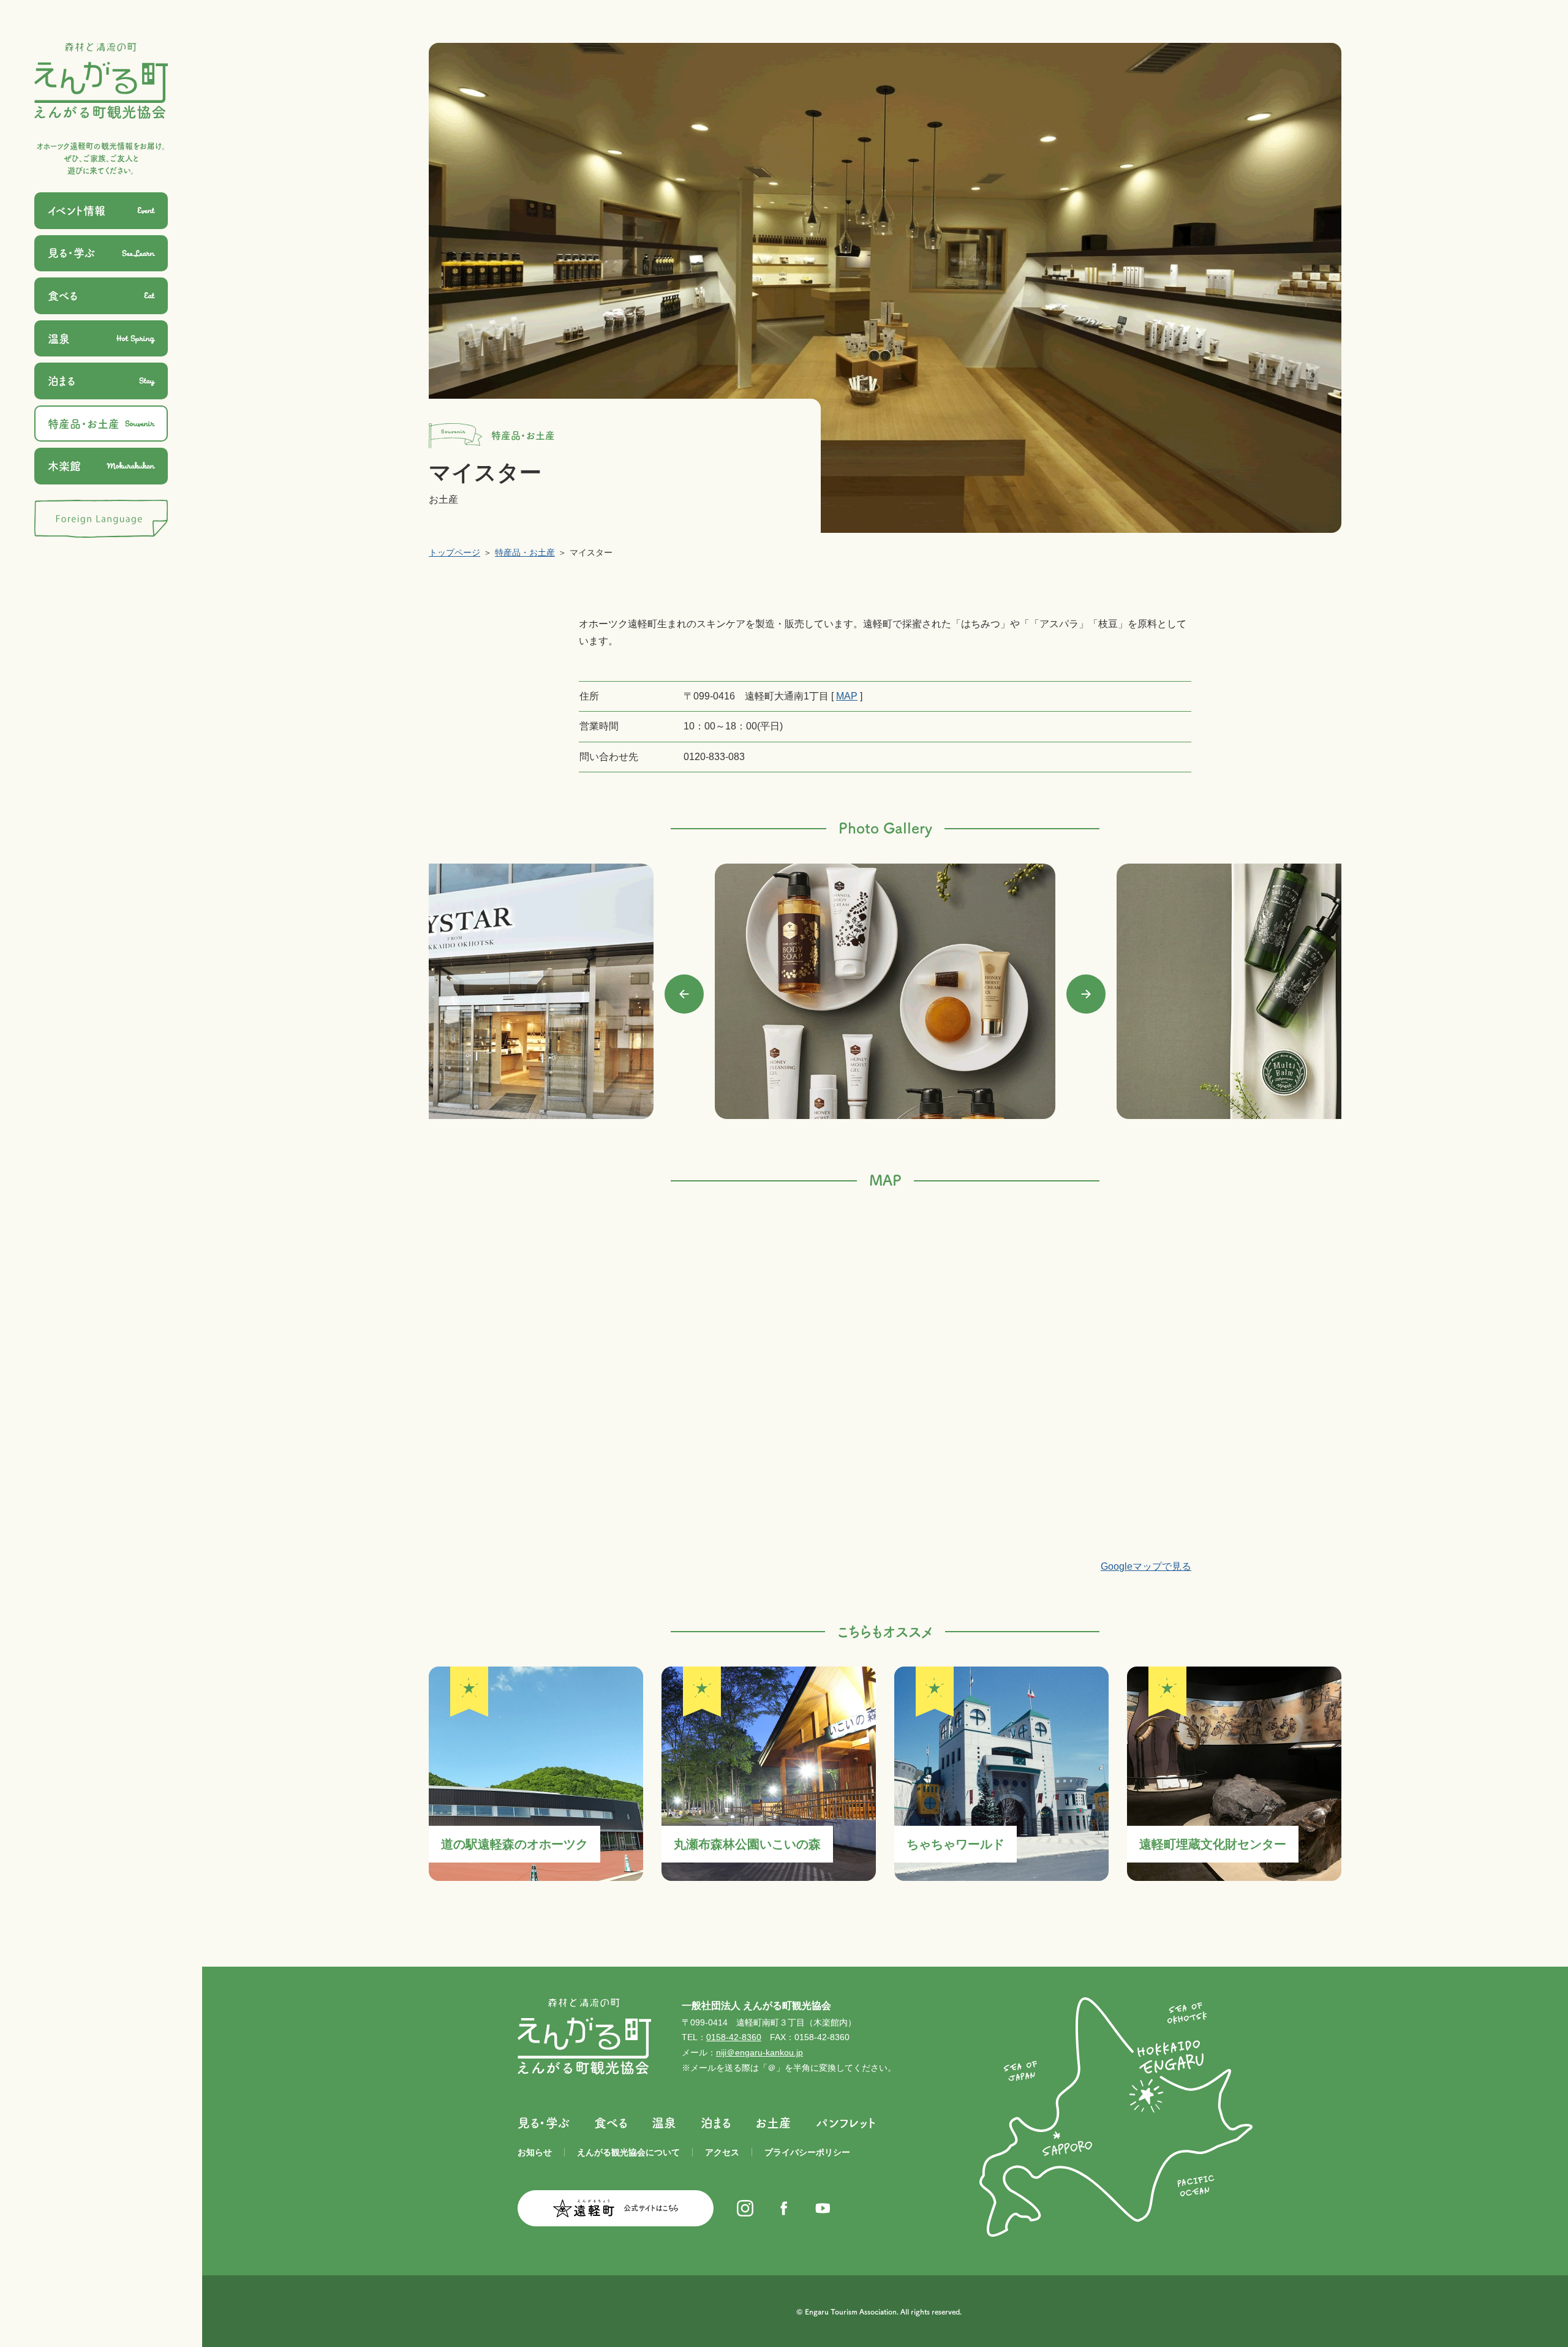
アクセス (722, 2152)
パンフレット (846, 2123)
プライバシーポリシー (807, 2152)
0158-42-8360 (734, 2037)
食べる (611, 2123)
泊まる (716, 2123)
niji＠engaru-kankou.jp (759, 2052)
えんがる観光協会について (628, 2152)
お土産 (773, 2123)
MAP (847, 696)
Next (1086, 994)
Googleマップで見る (1146, 1566)
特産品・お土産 (525, 552)
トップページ (454, 552)
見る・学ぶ (544, 2123)
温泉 (664, 2123)
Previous (684, 994)
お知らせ (535, 2152)
